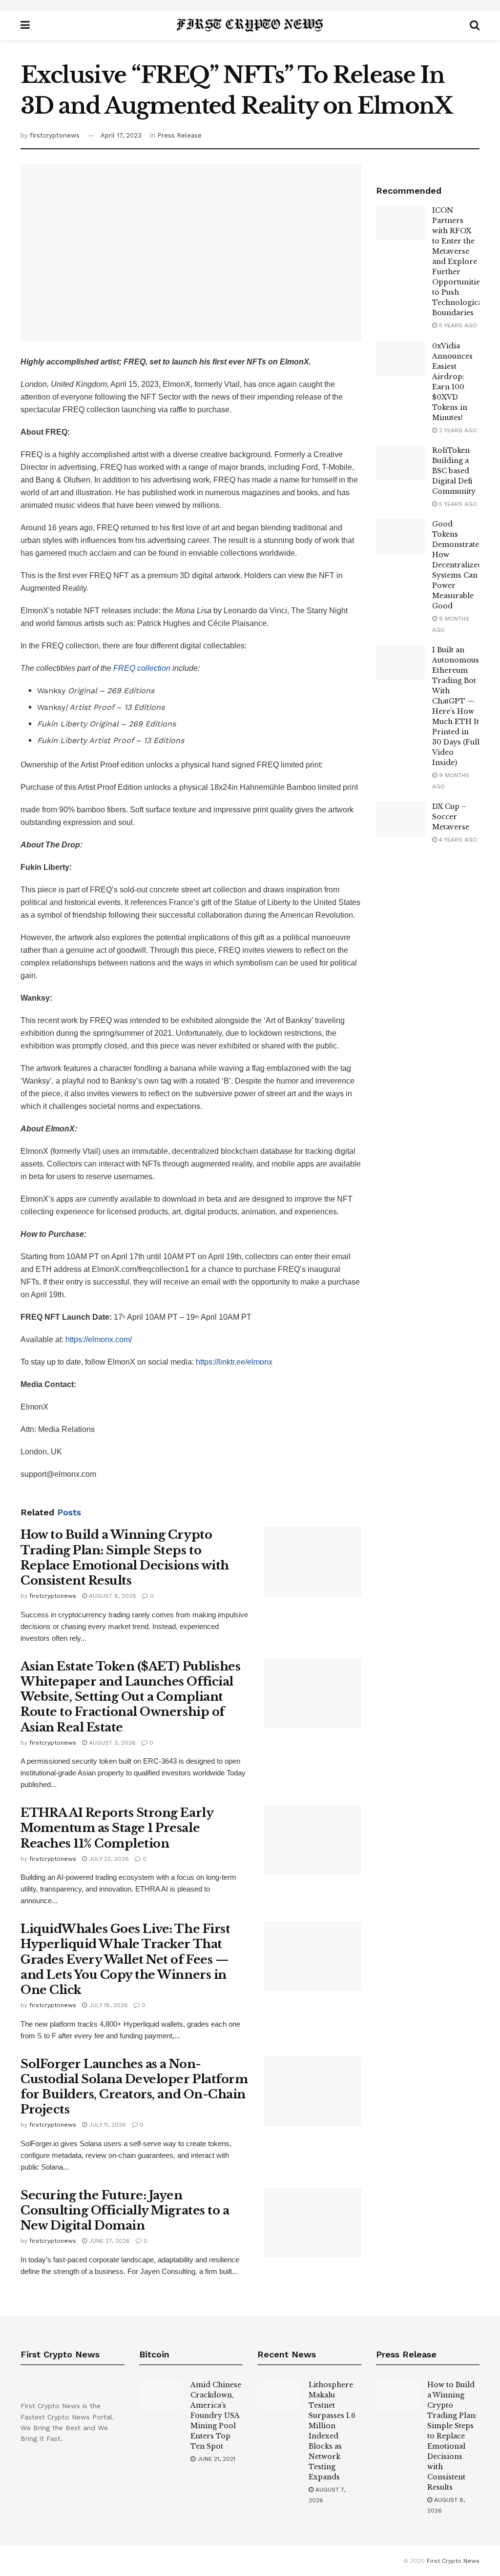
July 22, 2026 (108, 1859)
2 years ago (457, 430)
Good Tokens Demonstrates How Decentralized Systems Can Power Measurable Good (457, 565)
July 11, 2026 (106, 2125)
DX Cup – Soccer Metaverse (451, 817)
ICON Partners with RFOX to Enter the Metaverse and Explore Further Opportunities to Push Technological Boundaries (458, 262)
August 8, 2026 (112, 1596)
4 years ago (457, 840)
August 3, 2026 (111, 1743)
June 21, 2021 (215, 2459)
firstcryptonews (55, 135)
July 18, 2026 (107, 2005)
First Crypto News (453, 2561)
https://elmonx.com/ (99, 1339)
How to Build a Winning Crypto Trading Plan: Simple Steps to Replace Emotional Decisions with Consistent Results (452, 2436)
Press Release (179, 135)
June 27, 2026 (108, 2241)
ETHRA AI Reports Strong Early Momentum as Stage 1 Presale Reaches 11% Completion (117, 1828)
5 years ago (457, 325)
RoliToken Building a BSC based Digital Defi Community (454, 471)
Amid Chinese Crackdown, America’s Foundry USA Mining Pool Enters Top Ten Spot (216, 2415)
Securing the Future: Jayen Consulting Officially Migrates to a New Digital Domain (125, 2210)
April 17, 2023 (121, 135)
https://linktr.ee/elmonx (234, 1362)
